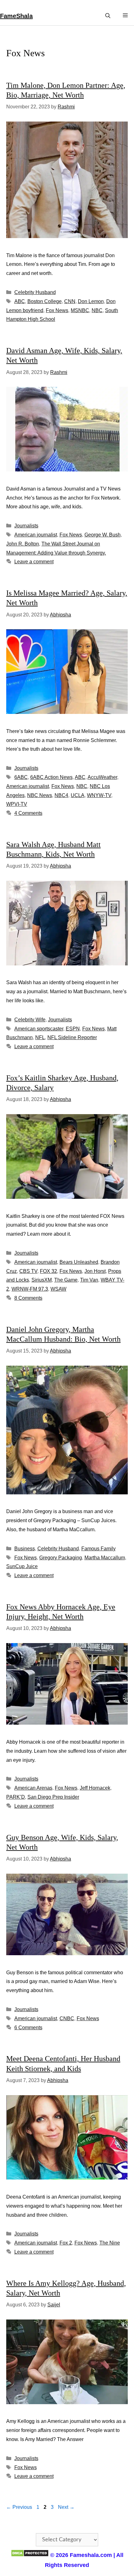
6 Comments (28, 2028)
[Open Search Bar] (108, 16)
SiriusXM (42, 1280)
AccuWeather (102, 777)
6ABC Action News (51, 777)
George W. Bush (103, 535)
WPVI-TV (17, 804)
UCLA (78, 795)
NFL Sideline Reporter (72, 1037)
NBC (97, 310)
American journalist (36, 535)
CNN (70, 301)
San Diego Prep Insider (53, 1797)
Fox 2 (66, 2243)
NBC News (40, 795)
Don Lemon (91, 301)
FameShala (16, 16)
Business (25, 1549)
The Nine (110, 2243)
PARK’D (16, 1797)
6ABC (21, 777)
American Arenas (33, 1788)
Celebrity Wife (30, 1020)
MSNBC (80, 310)
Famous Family (98, 1549)
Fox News (57, 310)
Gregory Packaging (61, 1558)
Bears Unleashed (79, 1262)
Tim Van (89, 1280)
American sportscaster (39, 1029)
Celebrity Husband (35, 292)
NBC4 (61, 795)
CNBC (67, 2018)
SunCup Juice (22, 1566)
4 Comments (28, 813)
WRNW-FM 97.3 (30, 1289)
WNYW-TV (99, 795)
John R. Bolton (23, 544)
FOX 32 (48, 1271)
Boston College (45, 301)
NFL (40, 1037)
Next (66, 2507)
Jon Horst (95, 1271)
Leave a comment (34, 562)
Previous (19, 2507)
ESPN (73, 1029)
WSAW (58, 1289)
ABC (20, 301)
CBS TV (28, 1271)
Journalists (26, 526)
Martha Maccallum (105, 1558)
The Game (66, 1280)
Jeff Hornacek (95, 1788)
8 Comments (28, 1298)
